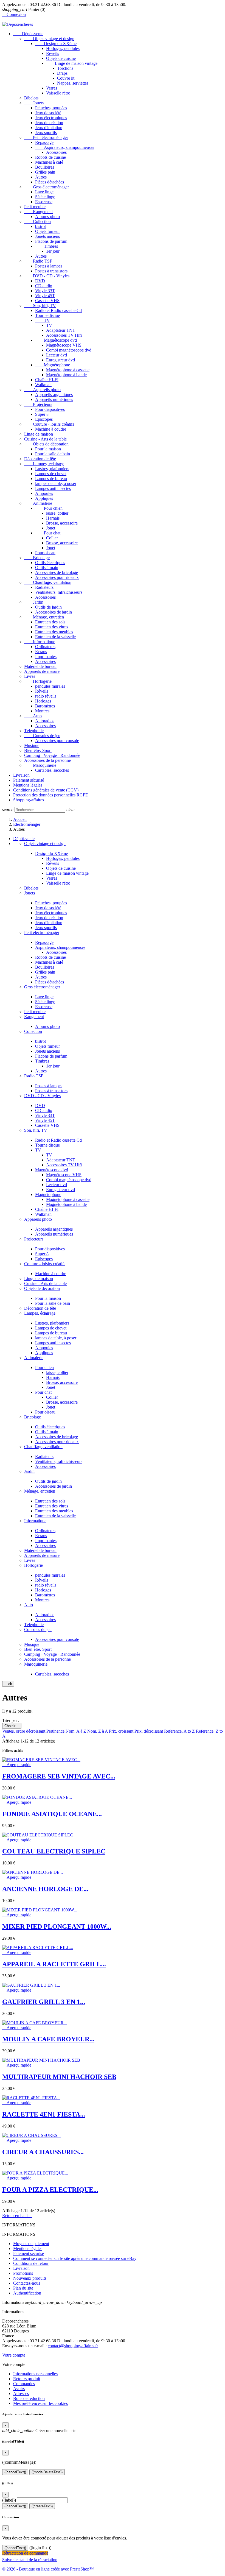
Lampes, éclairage (44, 464)
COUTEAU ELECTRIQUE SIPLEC (54, 1851)
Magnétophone (53, 365)
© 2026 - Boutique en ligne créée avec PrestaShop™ (48, 2569)
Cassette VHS (47, 301)
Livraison (21, 775)
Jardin (34, 602)
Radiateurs (44, 587)
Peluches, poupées (51, 108)
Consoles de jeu (42, 736)
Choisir (12, 1726)
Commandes (24, 2384)
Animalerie (38, 503)
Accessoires (56, 152)
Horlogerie (38, 681)
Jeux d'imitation (49, 128)
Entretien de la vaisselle (55, 637)
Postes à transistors (51, 271)
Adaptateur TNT (61, 330)
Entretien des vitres (52, 627)
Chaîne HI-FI (47, 380)
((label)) (9, 2500)
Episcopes (44, 419)
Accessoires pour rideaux (57, 577)
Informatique (40, 642)
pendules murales (50, 686)
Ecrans (41, 652)
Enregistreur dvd (61, 360)
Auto (33, 716)
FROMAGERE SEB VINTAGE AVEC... (59, 1776)
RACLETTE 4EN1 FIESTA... (44, 2114)
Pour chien (49, 508)
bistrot (40, 226)
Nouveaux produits (30, 2278)
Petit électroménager (46, 137)
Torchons (65, 68)
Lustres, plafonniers (52, 469)
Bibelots (31, 98)
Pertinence (56, 1731)
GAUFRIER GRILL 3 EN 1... (44, 2002)
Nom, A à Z (76, 1731)
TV (43, 320)
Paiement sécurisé (29, 780)
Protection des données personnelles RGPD (51, 795)
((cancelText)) (15, 2472)
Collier (52, 538)
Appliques (44, 498)
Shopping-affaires (29, 800)
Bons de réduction (29, 2398)
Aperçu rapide (17, 1765)
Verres (52, 88)
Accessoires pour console (57, 741)
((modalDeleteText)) (47, 2472)
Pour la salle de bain (53, 454)
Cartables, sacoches (52, 770)
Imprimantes (46, 656)
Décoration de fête (40, 459)
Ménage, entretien (44, 617)
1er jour (53, 251)
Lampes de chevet (51, 474)
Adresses (21, 2394)
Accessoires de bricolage (57, 572)
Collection (37, 221)
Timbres (47, 246)
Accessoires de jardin (54, 612)
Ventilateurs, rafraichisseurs (59, 592)
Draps (62, 73)
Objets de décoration (46, 444)
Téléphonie (34, 731)
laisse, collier (57, 513)
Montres (42, 711)
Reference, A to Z (180, 1731)
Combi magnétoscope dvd (69, 350)
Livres (30, 676)
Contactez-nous (27, 2283)
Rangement (38, 212)
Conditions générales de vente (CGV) (46, 790)
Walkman (43, 385)
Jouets (34, 103)
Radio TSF (38, 261)
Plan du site (23, 2288)
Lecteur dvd (57, 355)
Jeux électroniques (51, 118)
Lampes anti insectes (53, 488)
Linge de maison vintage (72, 63)
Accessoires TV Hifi (64, 335)
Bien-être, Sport (38, 750)
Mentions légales (28, 785)
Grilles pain (45, 172)
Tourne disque (47, 315)
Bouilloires (45, 167)
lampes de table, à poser (56, 483)
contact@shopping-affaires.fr (73, 2346)
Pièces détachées (50, 182)
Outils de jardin (48, 607)
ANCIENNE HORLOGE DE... (45, 1889)
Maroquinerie (40, 765)
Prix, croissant (122, 1731)
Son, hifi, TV (40, 306)
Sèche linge (45, 197)
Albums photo (47, 217)
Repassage (44, 142)
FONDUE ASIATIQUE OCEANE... (52, 1814)
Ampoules (44, 493)
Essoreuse (44, 202)
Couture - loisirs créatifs (49, 424)
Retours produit (27, 2379)
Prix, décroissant (149, 1731)
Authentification (27, 2293)
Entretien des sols (50, 622)
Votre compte (14, 2355)
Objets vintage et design (49, 39)
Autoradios (45, 721)
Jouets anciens (47, 236)
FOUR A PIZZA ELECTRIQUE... (50, 2190)
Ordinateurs (45, 647)
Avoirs (19, 2389)
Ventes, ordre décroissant (24, 1731)
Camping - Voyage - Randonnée (52, 755)
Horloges (43, 701)
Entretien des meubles (54, 632)
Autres (41, 177)
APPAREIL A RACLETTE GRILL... (54, 1964)
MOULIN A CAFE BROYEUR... (48, 2039)
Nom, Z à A (98, 1731)
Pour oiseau (45, 553)
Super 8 (42, 414)
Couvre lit (66, 78)
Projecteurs (38, 404)
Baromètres (45, 706)
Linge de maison (39, 434)
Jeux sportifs (46, 133)
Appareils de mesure (42, 671)
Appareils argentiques (54, 395)
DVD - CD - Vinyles (47, 276)
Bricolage (37, 558)
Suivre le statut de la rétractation (30, 2560)
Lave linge (44, 192)
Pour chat (48, 533)
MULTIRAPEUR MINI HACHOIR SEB (59, 2077)
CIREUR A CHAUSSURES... (43, 2152)
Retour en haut (17, 2216)
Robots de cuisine (50, 157)
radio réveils (46, 696)
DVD (40, 281)
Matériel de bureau (40, 666)
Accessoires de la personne (47, 760)
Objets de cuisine (61, 58)
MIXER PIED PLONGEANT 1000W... (57, 1927)
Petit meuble (35, 207)
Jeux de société (48, 113)
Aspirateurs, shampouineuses (65, 147)
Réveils (53, 53)
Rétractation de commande (25, 2553)
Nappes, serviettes (73, 83)
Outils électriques (50, 563)
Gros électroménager (47, 187)
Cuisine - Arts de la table (45, 439)
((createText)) (42, 2506)
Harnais (53, 518)
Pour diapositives (50, 409)
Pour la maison (48, 449)
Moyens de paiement (31, 2244)
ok (8, 1684)
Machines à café (49, 162)
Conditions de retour (31, 2263)
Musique (32, 745)
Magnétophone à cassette (68, 370)
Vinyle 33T (45, 291)
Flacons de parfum (51, 241)
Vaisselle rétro (58, 93)
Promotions (23, 2273)
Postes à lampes (49, 266)
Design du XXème (56, 44)
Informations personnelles (35, 2374)
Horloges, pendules (63, 48)
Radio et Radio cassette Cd (58, 310)
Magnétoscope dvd (56, 340)
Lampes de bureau (51, 479)
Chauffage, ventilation (48, 582)
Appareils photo (42, 390)
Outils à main (47, 568)
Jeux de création (49, 123)
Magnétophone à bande (66, 375)
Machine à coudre (51, 429)
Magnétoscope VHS (64, 345)
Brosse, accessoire (62, 523)
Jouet (51, 528)
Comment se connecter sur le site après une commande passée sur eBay (75, 2258)
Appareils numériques (54, 399)
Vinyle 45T (45, 296)
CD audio (44, 286)
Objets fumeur (47, 231)
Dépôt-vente (28, 34)
